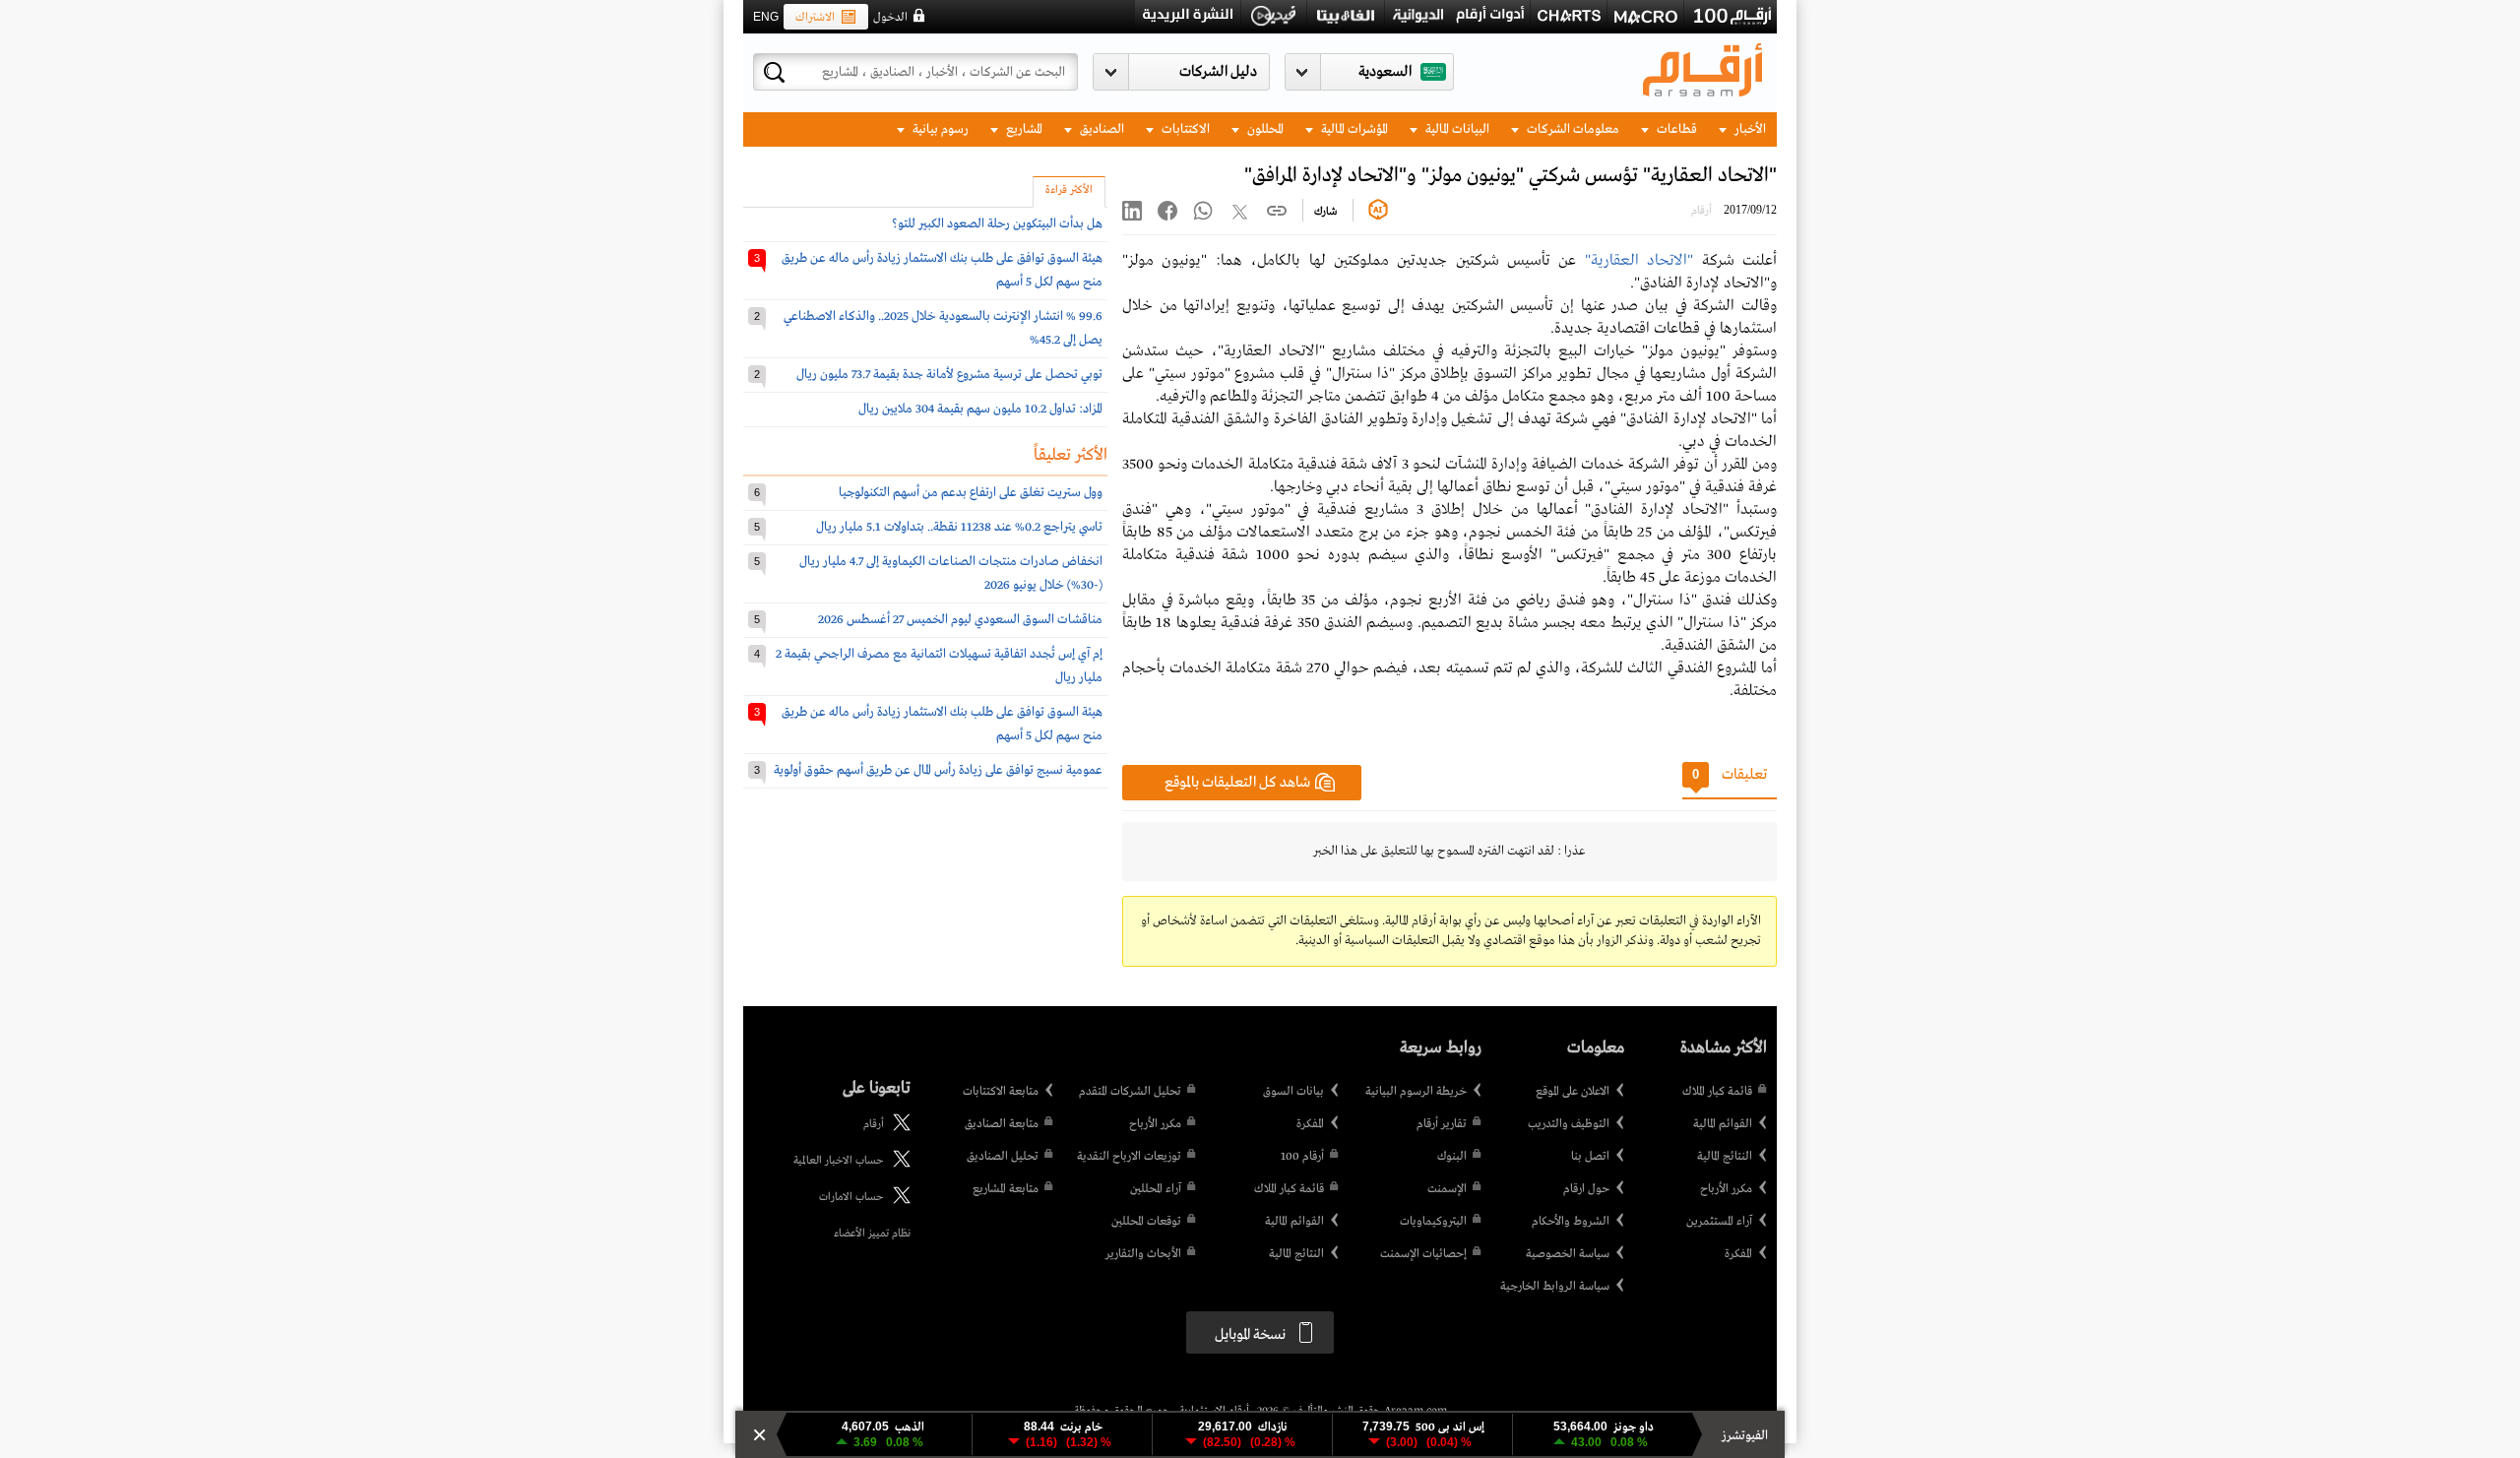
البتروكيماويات (1433, 1222)
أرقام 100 (1302, 1157)
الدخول (890, 18)
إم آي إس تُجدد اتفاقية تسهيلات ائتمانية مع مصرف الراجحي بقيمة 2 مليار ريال (939, 666)
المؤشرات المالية (1353, 129)
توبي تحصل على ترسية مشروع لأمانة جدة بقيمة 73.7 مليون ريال (949, 375)
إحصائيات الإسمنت (1423, 1254)
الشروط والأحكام (1571, 1222)
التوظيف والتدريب (1569, 1124)
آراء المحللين (1156, 1189)
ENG (766, 17)
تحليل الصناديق (1003, 1157)
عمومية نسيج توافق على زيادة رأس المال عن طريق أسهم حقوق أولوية (938, 770)
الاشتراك (815, 18)
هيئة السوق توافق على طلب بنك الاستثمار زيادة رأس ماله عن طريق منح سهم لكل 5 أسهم (942, 270)
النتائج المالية (1725, 1157)
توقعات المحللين (1146, 1222)
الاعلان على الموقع (1573, 1092)
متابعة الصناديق (1002, 1124)
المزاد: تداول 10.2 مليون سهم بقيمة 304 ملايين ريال (980, 409)
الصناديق (1101, 129)
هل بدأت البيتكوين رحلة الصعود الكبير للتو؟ (997, 224)
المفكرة (1738, 1254)
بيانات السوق (1293, 1092)
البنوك (1452, 1157)
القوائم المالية (1723, 1124)
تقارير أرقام (1442, 1124)
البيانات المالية (1456, 129)
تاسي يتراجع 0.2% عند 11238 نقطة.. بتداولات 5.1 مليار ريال (959, 527)
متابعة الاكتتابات (1001, 1092)
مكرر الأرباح (1726, 1189)
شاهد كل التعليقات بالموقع (1237, 783)
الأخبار (1749, 129)
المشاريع (1023, 129)
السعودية (1385, 72)
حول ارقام (1586, 1189)
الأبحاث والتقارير (1143, 1254)
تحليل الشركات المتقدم (1130, 1092)
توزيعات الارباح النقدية (1129, 1157)
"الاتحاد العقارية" (1639, 261)
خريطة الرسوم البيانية (1416, 1092)
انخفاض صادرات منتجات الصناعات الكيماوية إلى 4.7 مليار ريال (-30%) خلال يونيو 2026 (951, 573)
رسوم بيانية (939, 129)
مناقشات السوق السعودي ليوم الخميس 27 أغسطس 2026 (960, 620)
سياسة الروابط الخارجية (1555, 1287)
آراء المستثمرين (1719, 1222)
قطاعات (1675, 129)
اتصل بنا (1590, 1157)
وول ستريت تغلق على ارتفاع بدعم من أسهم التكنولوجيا (971, 493)
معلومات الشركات (1572, 129)
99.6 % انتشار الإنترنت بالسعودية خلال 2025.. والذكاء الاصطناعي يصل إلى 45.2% (943, 328)
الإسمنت (1447, 1189)
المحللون (1264, 129)
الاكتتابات (1184, 129)
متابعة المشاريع (1006, 1189)
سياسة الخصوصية (1568, 1254)
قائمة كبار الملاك (1717, 1092)
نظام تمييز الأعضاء (872, 1234)
